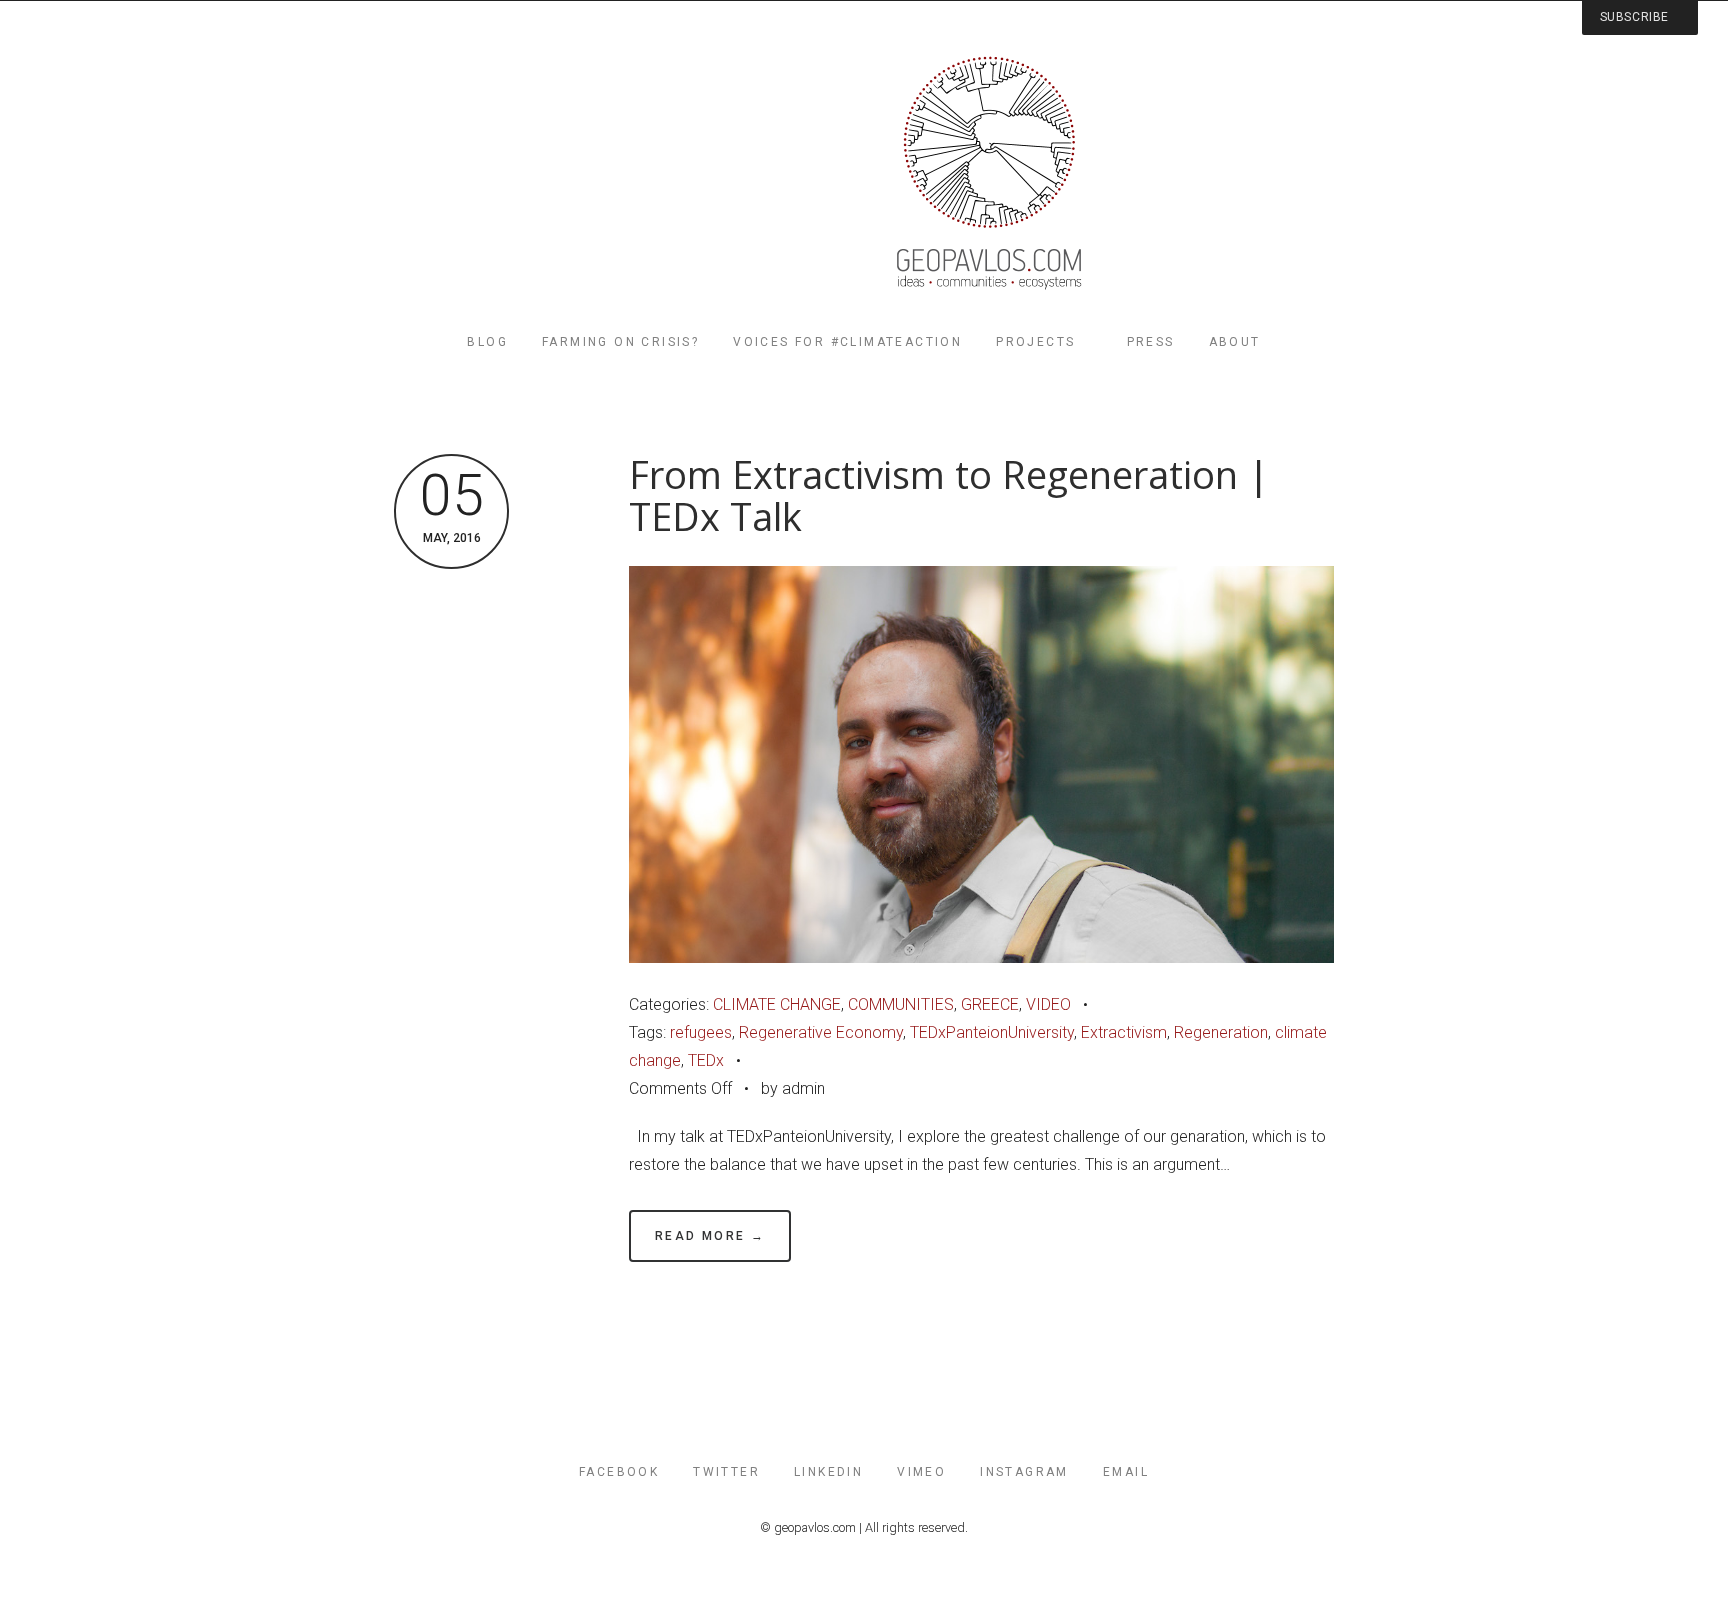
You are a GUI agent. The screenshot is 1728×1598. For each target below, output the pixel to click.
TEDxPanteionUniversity (992, 1032)
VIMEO (921, 1472)
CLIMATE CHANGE (777, 1004)
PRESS (1151, 342)
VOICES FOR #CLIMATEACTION (847, 342)
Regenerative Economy (821, 1032)
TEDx (706, 1060)
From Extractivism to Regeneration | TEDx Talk (949, 495)
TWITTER (726, 1472)
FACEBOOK (619, 1472)
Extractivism (1124, 1032)
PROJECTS (1035, 342)
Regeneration (1221, 1032)
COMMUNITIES (901, 1004)
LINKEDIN (828, 1472)
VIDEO (1048, 1004)
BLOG (487, 342)
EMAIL (1126, 1472)
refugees (701, 1032)
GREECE (990, 1004)
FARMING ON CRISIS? (620, 342)
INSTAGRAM (1024, 1472)
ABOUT (1235, 342)
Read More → (710, 1236)
